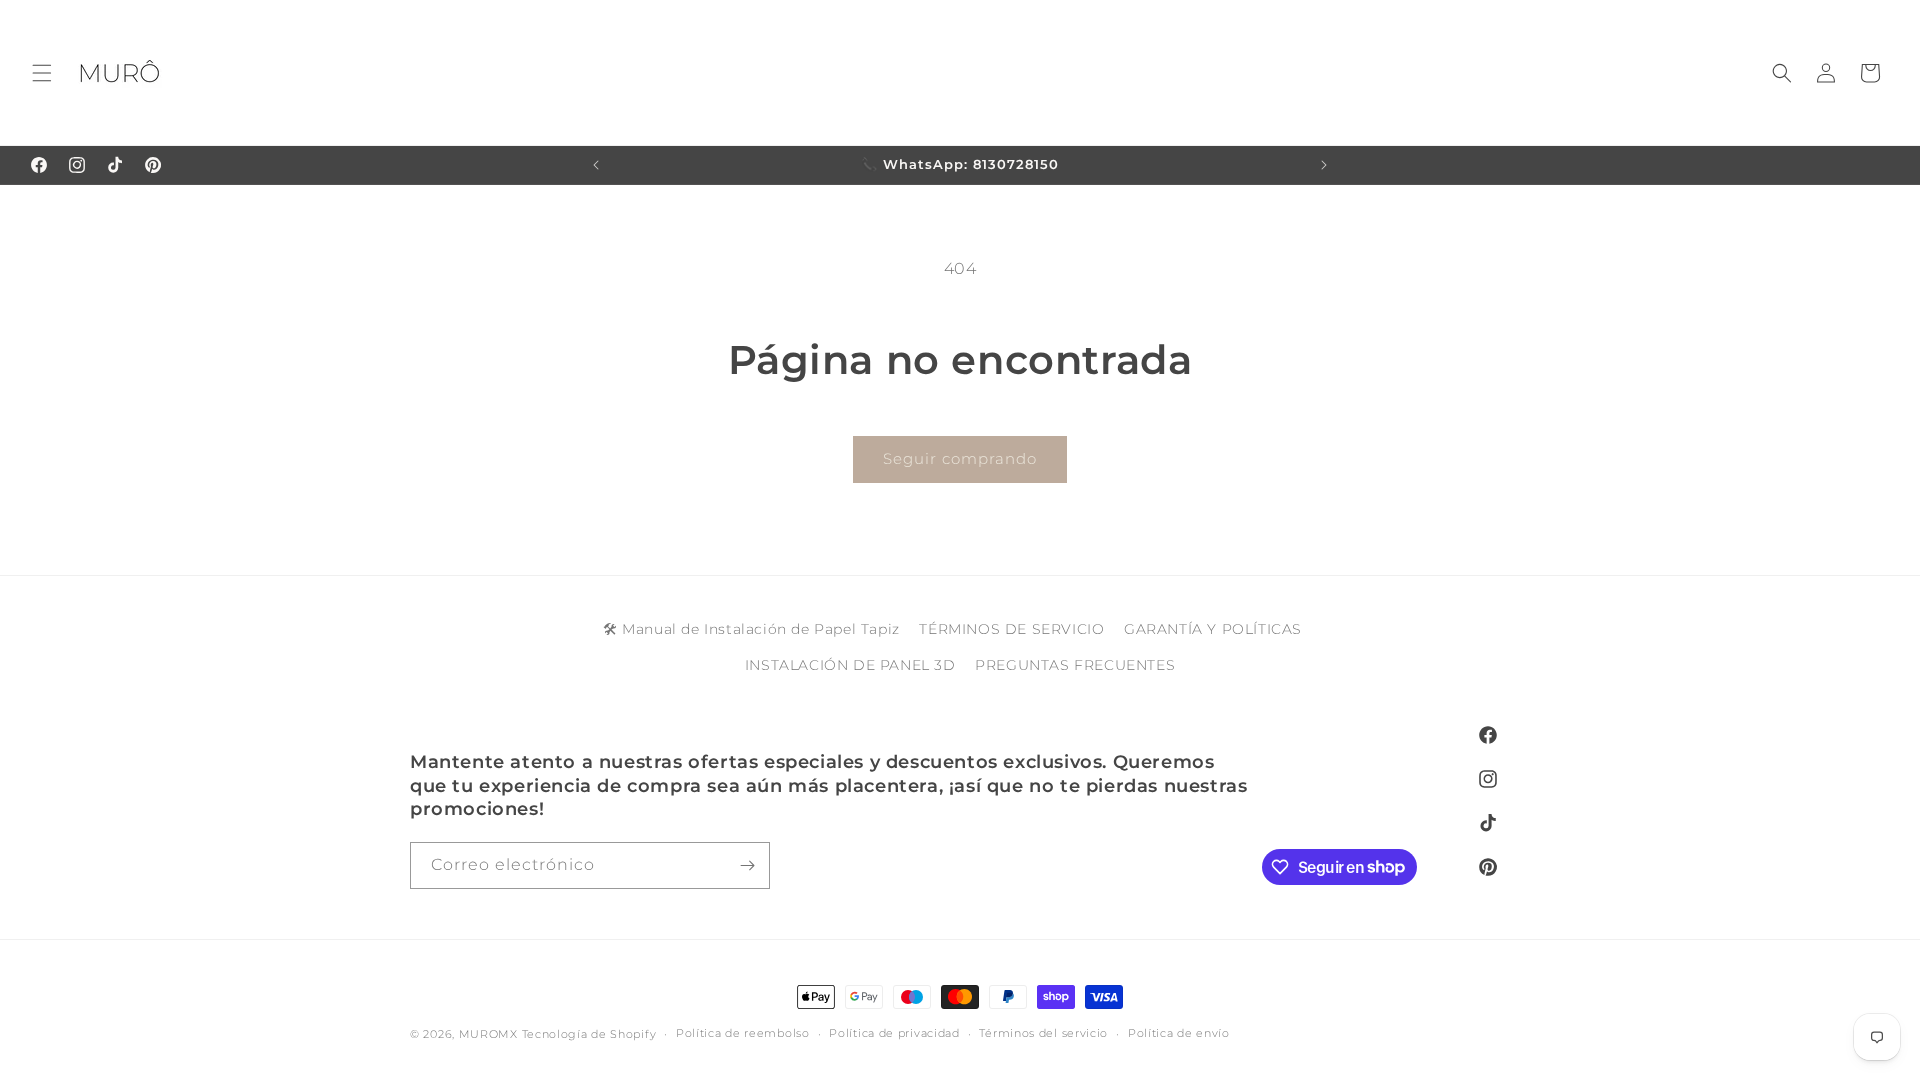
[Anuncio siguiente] (1324, 165)
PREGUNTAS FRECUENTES (1075, 664)
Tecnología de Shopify (589, 1034)
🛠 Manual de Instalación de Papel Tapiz (751, 629)
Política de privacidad (894, 1033)
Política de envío (1179, 1033)
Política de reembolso (743, 1033)
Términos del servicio (1043, 1033)
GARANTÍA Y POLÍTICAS (1213, 629)
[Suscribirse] (747, 865)
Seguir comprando (960, 458)
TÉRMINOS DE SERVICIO (1011, 629)
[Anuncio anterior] (596, 165)
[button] (42, 73)
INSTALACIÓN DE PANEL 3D (850, 664)
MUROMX (488, 1034)
